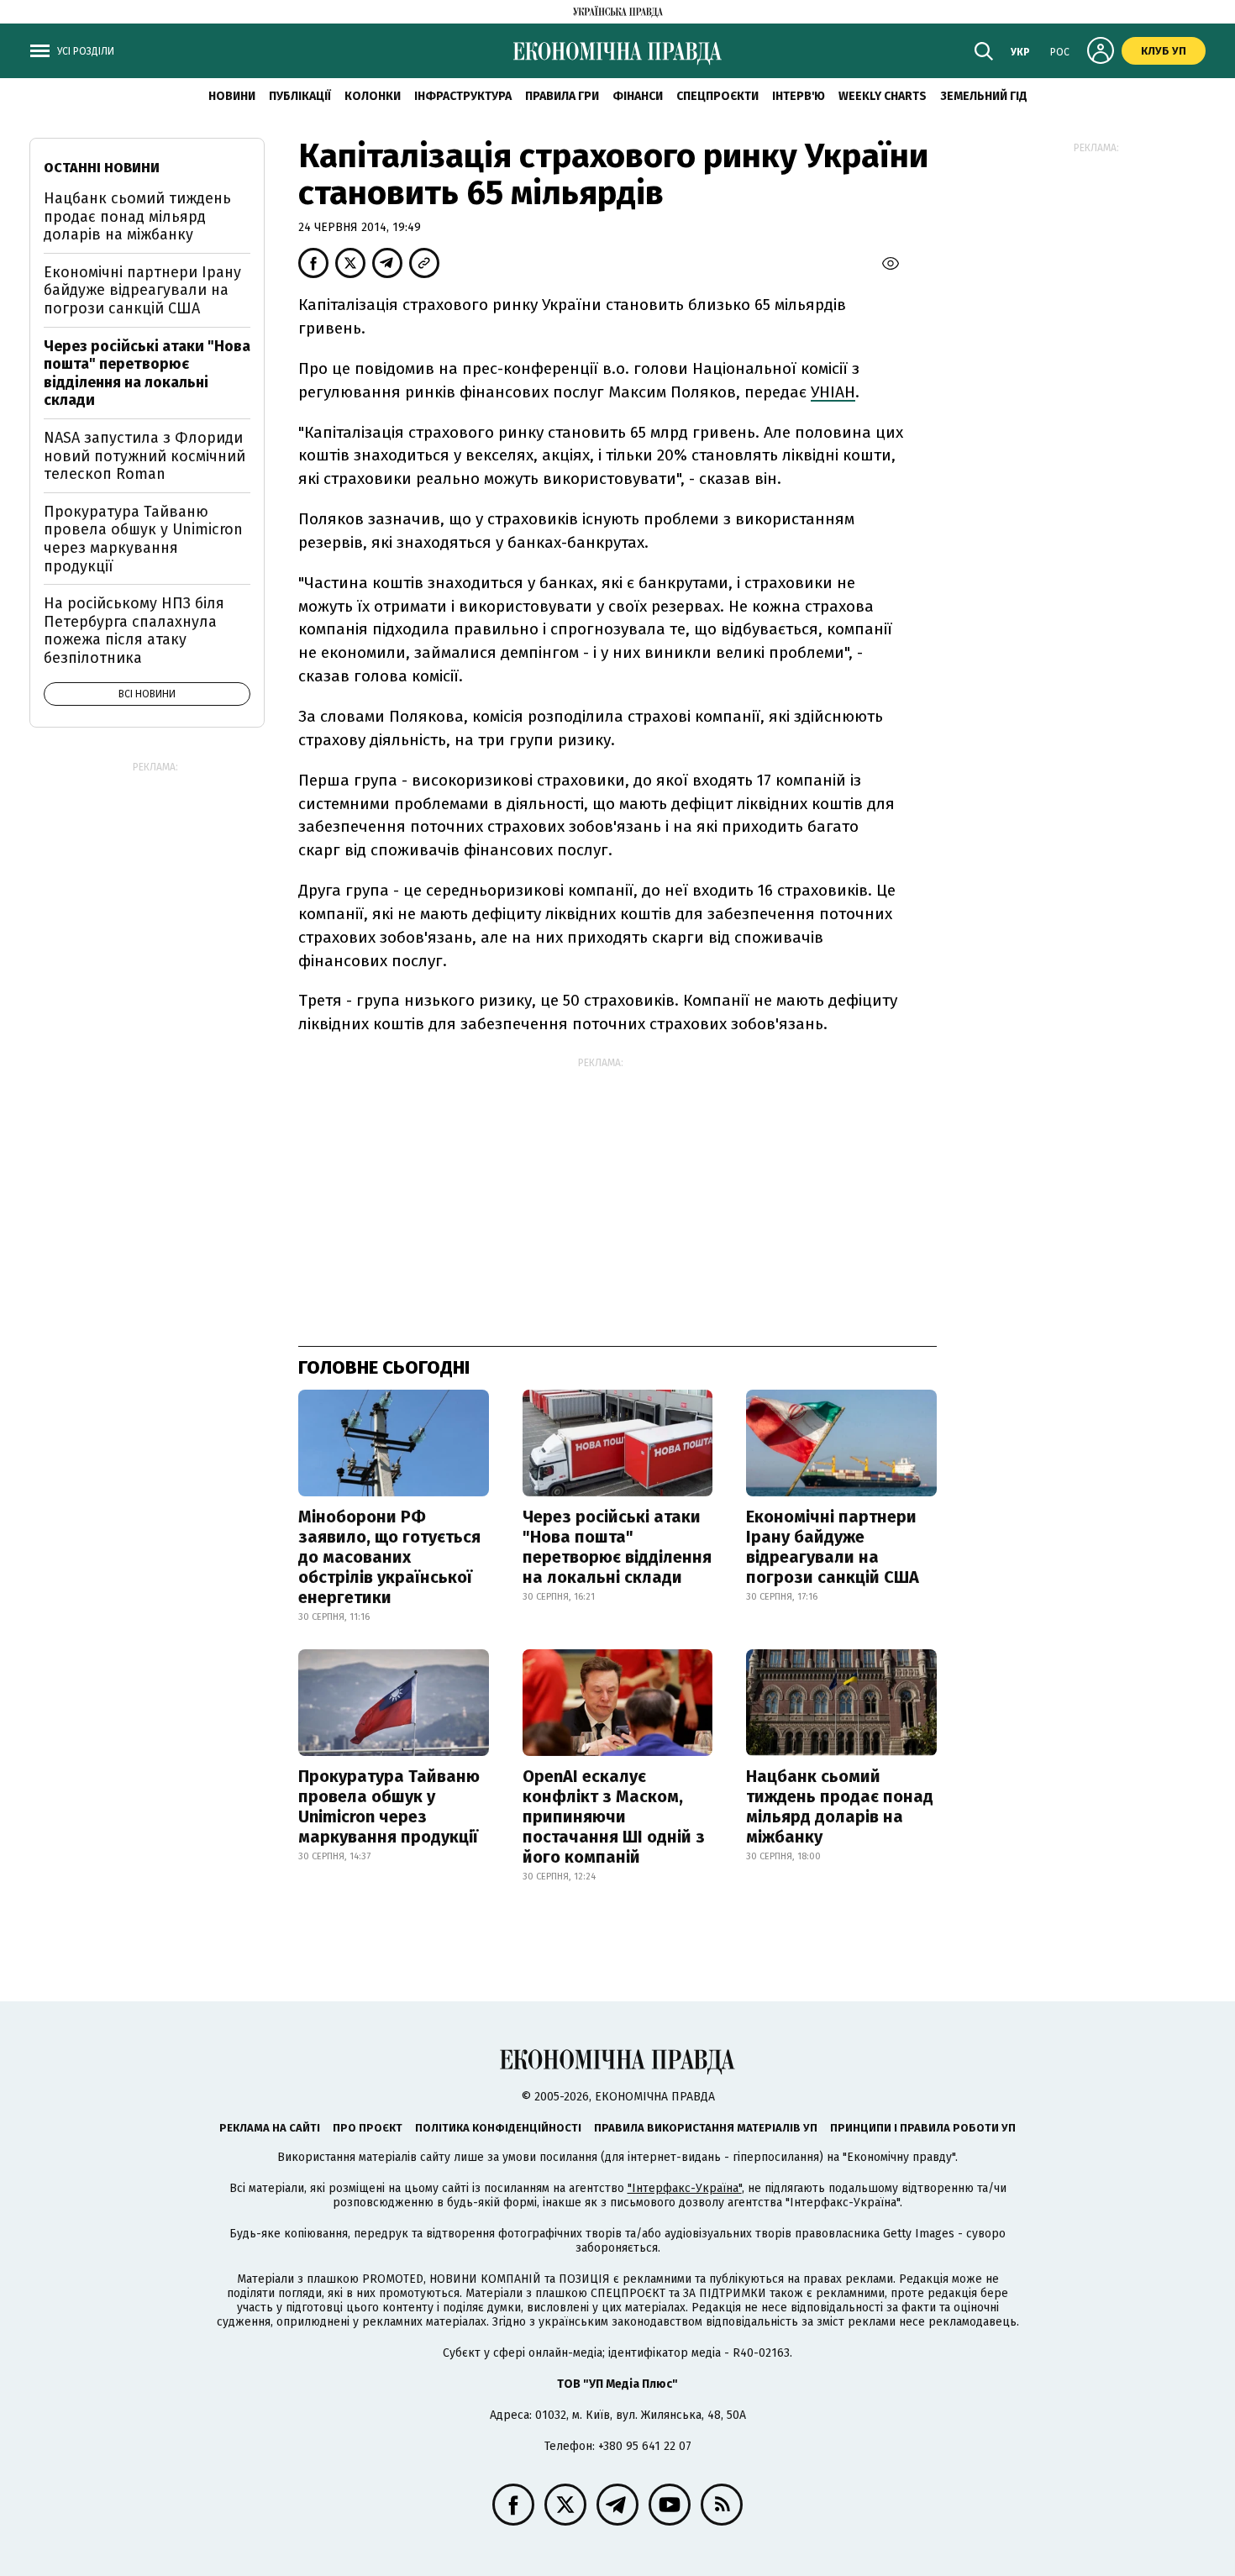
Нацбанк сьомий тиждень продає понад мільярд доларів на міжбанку (840, 1806)
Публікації (300, 96)
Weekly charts (883, 96)
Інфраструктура (463, 96)
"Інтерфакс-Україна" (685, 2188)
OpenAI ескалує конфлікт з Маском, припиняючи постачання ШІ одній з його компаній (614, 1816)
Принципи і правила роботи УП (923, 2128)
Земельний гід (984, 96)
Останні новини (102, 168)
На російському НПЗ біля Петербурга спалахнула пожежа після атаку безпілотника (134, 631)
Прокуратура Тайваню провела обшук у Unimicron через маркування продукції (389, 1806)
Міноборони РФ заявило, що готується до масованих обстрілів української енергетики (389, 1557)
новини (232, 96)
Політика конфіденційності (498, 2128)
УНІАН (833, 392)
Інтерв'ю (799, 96)
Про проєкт (368, 2128)
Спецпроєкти (717, 96)
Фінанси (638, 96)
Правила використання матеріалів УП (706, 2128)
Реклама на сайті (270, 2128)
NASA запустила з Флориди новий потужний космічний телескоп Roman (145, 456)
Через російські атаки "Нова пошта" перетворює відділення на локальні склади (617, 1547)
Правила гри (562, 96)
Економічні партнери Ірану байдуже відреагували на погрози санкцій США (833, 1547)
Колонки (373, 96)
